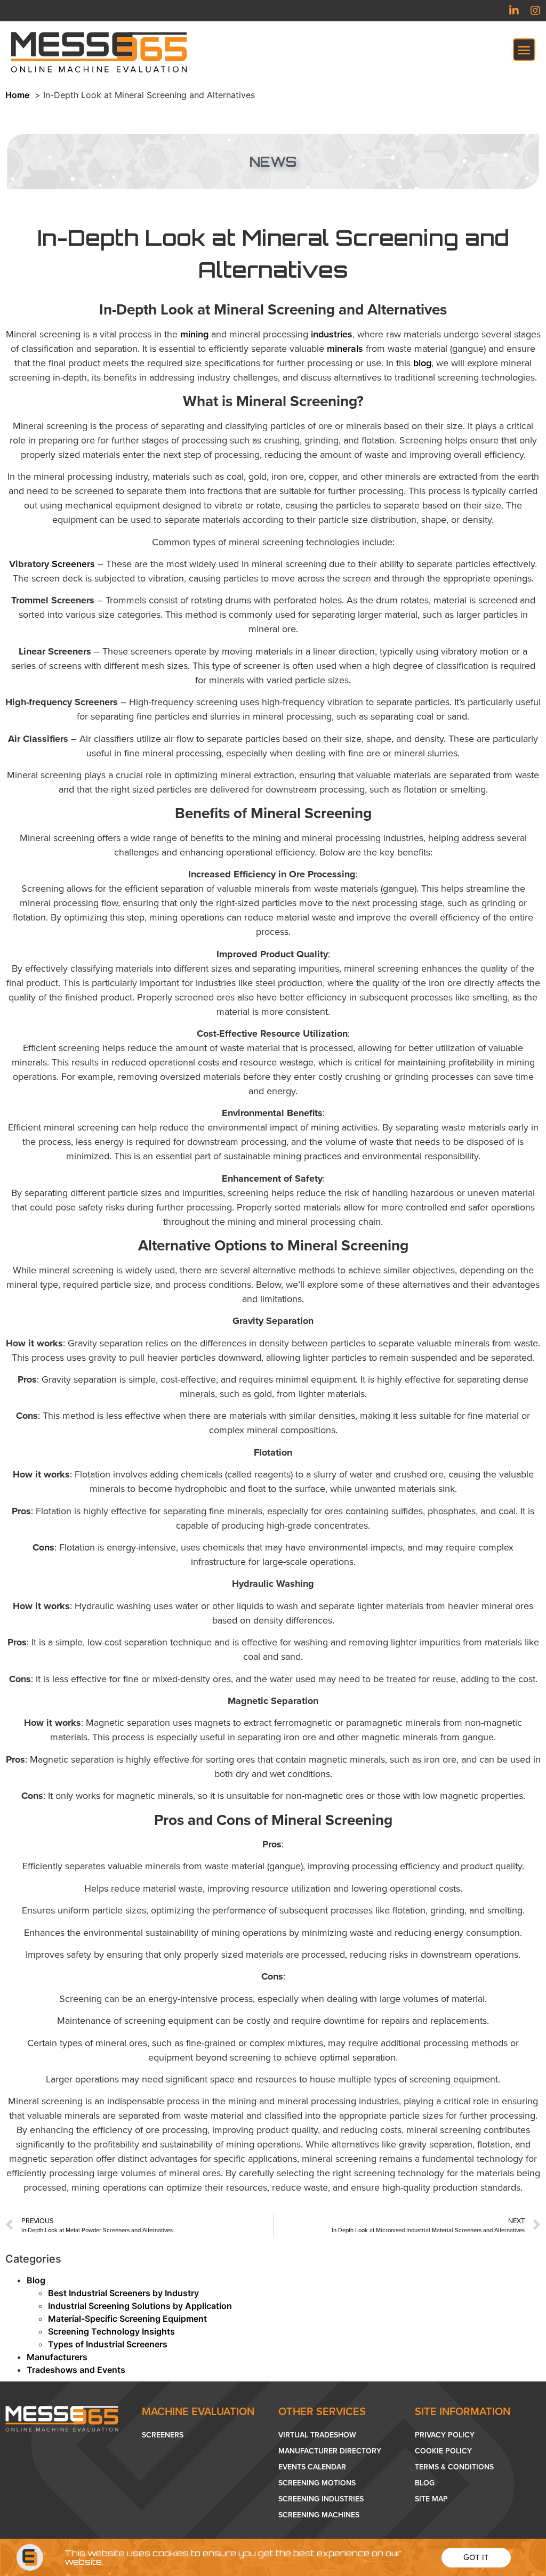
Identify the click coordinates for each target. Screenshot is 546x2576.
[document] (273, 1288)
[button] (476, 2558)
